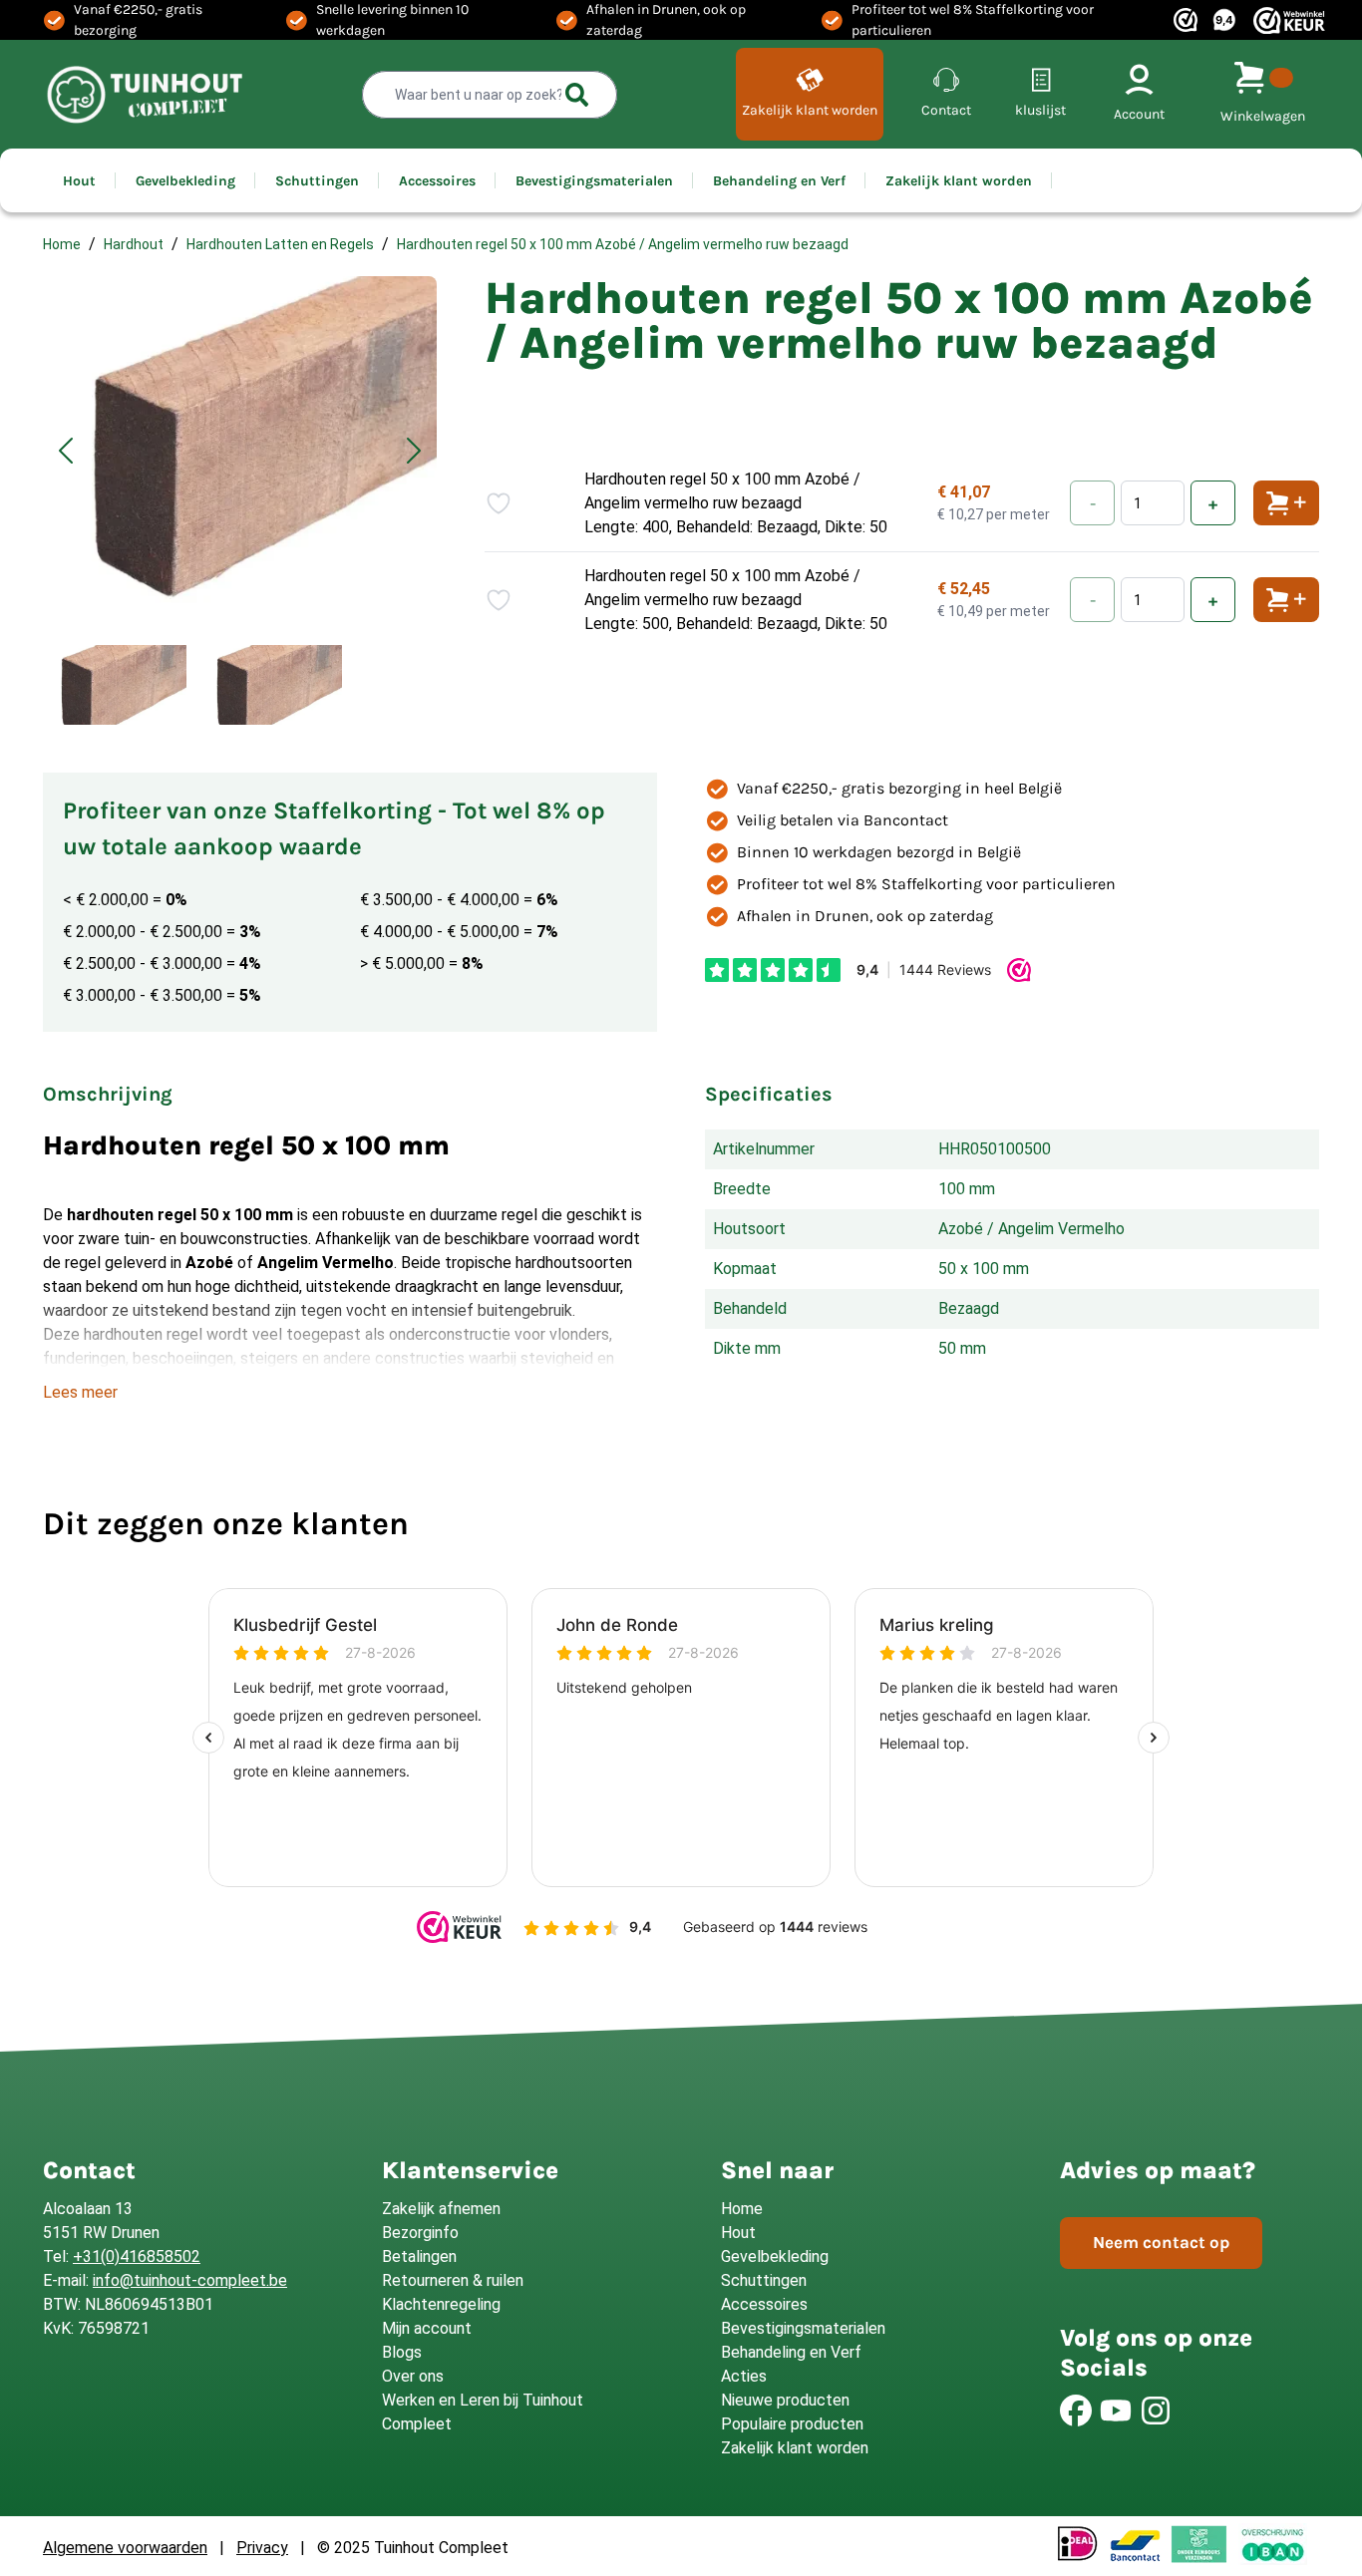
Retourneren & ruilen (453, 2280)
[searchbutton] (577, 95)
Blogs (402, 2352)
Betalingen (419, 2256)
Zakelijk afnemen (441, 2209)
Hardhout (134, 244)
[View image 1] (115, 685)
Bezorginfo (420, 2233)
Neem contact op (1161, 2242)
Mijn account (427, 2328)
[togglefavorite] (499, 503)
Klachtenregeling (441, 2304)
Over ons (413, 2376)
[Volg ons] (1076, 2411)
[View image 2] (270, 685)
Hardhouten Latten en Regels (280, 244)
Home (62, 244)
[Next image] (414, 451)
